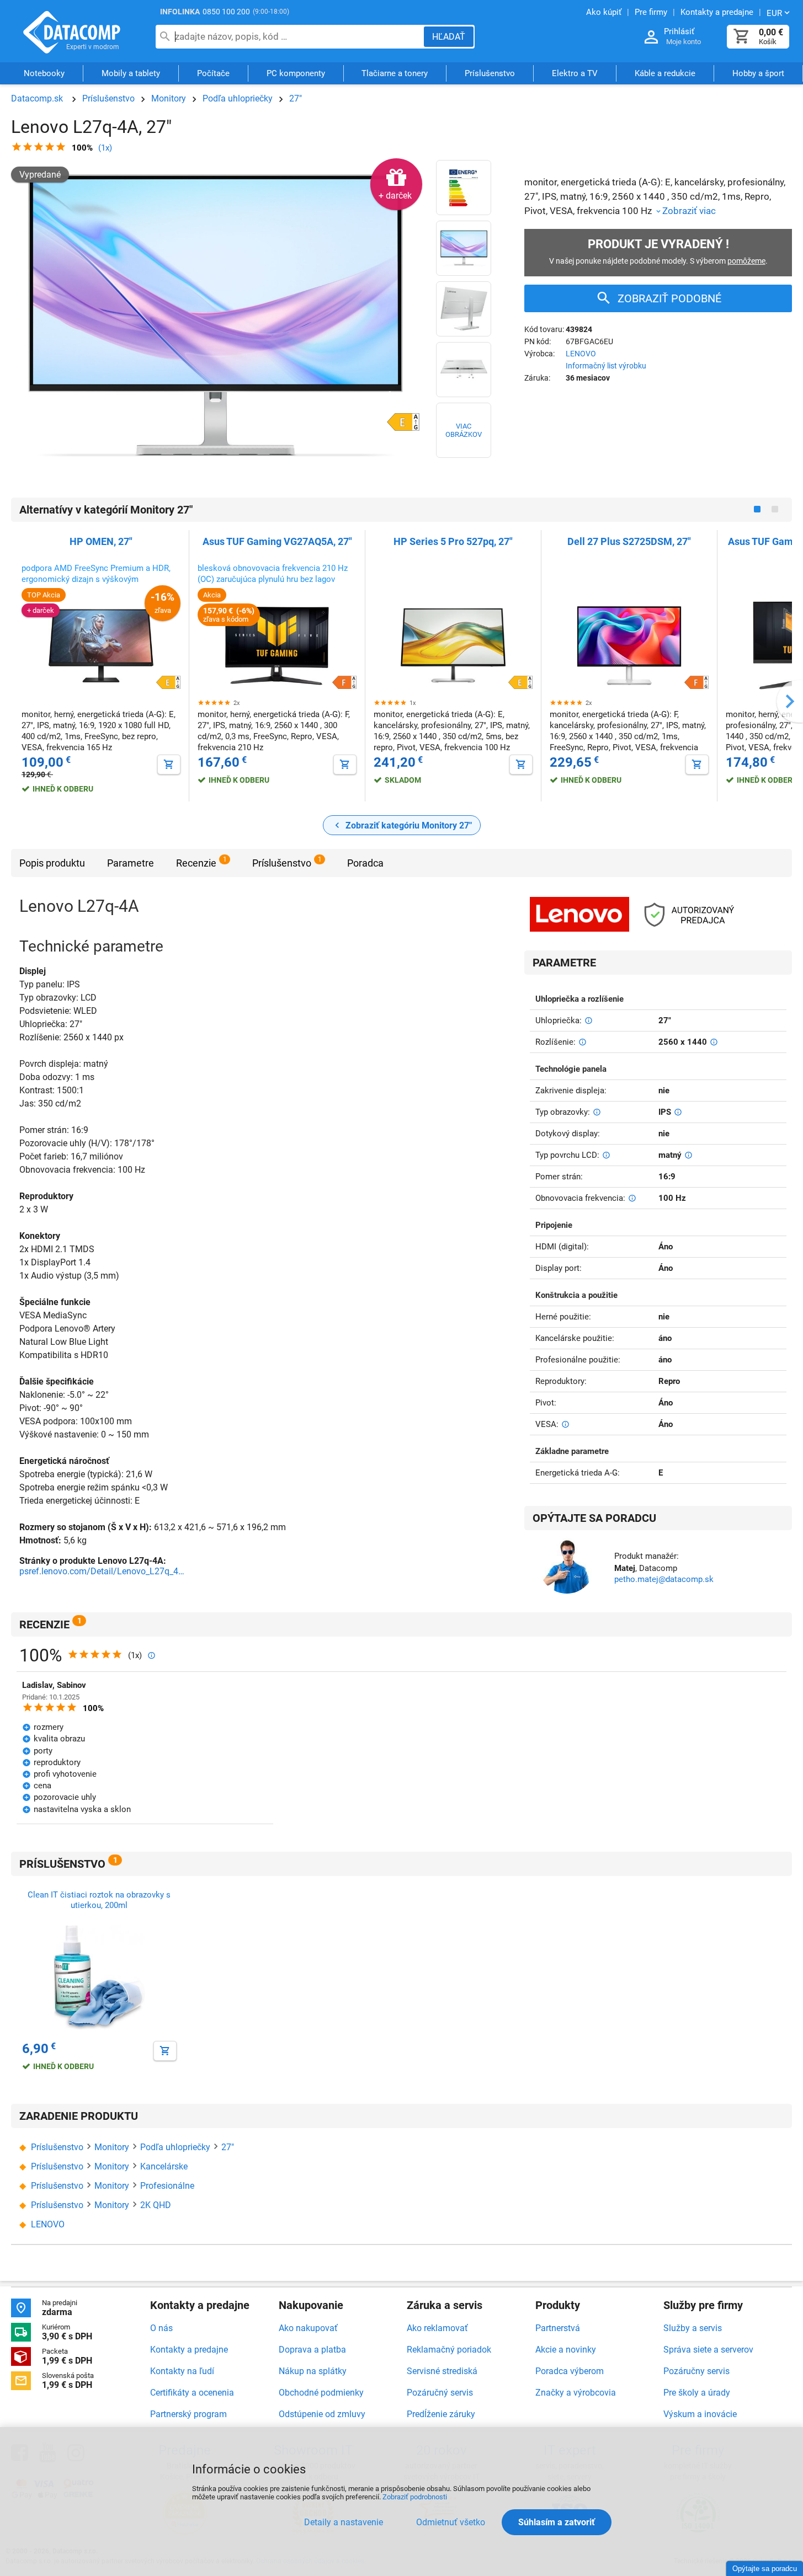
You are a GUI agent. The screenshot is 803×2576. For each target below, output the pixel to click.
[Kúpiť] (169, 765)
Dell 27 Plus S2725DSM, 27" (629, 541)
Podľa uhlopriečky (238, 98)
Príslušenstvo (490, 73)
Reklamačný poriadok (449, 2350)
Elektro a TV (575, 73)
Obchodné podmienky (321, 2393)
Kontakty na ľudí (182, 2371)
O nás (161, 2328)
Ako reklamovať (437, 2328)
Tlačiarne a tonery (395, 73)
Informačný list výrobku (606, 366)
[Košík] (742, 37)
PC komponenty (296, 73)
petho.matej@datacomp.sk (664, 1579)
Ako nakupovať (308, 2328)
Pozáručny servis (696, 2371)
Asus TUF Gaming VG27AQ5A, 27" (277, 541)
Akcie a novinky (566, 2350)
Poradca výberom (570, 2371)
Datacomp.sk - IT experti (72, 32)
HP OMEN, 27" (101, 541)
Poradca (365, 863)
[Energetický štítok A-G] (464, 188)
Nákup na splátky (313, 2371)
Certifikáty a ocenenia (192, 2393)
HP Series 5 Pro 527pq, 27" (453, 541)
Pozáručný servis (440, 2393)
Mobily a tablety (131, 73)
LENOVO (581, 354)
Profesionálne (167, 2186)
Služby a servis (693, 2328)
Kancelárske (164, 2166)
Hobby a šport (758, 73)
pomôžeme (746, 261)
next (790, 701)
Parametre (131, 863)
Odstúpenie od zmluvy (322, 2414)
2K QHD (156, 2205)
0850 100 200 (226, 12)
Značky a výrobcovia (576, 2393)
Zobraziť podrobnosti (415, 2497)
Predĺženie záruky (441, 2414)
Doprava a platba (312, 2350)
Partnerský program (188, 2414)
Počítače (213, 73)
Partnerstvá (558, 2328)
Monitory (169, 98)
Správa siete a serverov (708, 2350)
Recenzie (196, 863)
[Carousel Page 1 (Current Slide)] (757, 509)
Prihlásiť (679, 31)
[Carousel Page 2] (775, 509)
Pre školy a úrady (697, 2393)
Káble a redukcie (665, 73)
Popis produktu (52, 863)
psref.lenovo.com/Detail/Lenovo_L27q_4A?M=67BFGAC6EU (102, 1571)
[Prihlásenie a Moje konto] (651, 37)
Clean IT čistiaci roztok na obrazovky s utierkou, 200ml (99, 1900)
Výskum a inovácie (700, 2414)
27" (296, 98)
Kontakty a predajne (189, 2350)
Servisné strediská (442, 2371)
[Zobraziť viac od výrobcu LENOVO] (579, 915)
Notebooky (44, 73)
